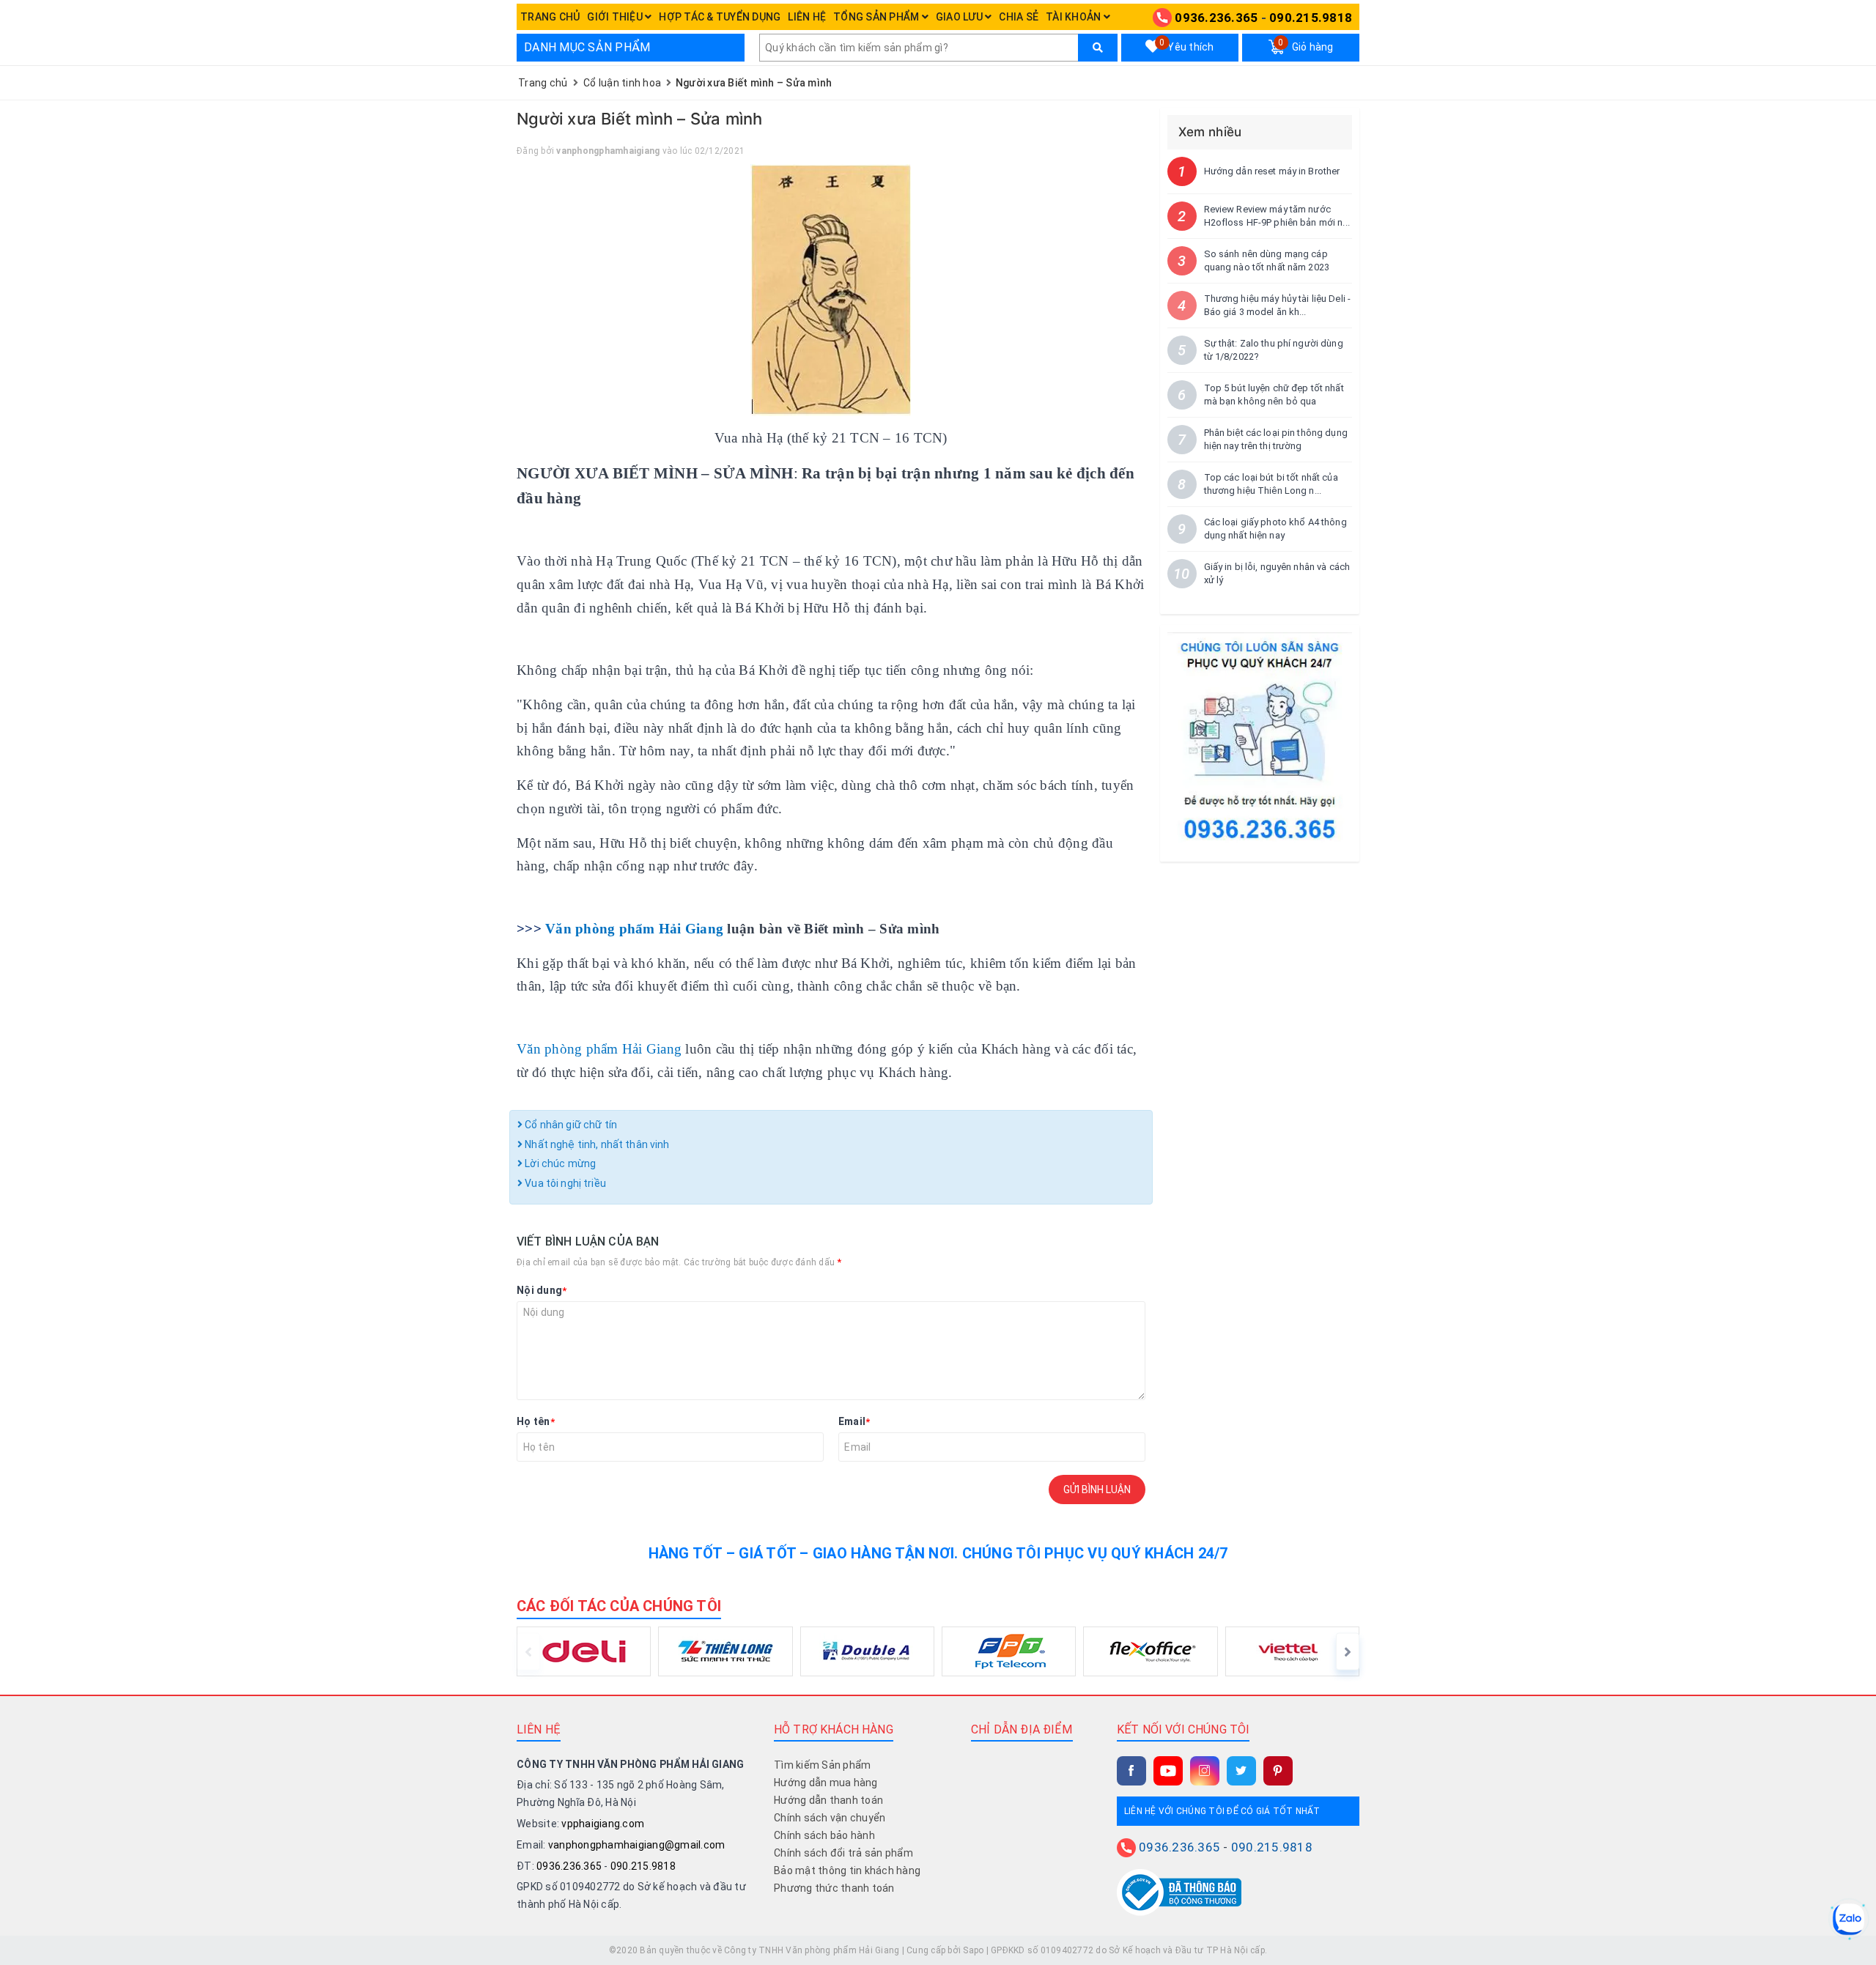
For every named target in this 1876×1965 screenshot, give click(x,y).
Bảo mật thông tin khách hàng (847, 1870)
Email (854, 1421)
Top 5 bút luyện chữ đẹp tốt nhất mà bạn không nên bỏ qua (1274, 395)
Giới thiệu (616, 17)
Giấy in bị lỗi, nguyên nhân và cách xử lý (1277, 573)
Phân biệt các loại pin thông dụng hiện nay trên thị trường (1276, 439)
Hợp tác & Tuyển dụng (720, 17)
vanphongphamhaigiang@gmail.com (637, 1845)
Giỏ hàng (1306, 45)
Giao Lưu (960, 17)
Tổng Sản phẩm (878, 17)
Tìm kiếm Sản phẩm (822, 1765)
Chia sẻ (1019, 17)
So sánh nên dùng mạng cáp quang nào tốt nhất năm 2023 (1267, 260)
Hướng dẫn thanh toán (828, 1800)
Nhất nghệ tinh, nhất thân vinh (596, 1144)
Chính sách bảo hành (824, 1835)
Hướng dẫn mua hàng (826, 1783)
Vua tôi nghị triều (564, 1183)
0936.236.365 (1216, 18)
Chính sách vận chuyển (830, 1818)
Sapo (973, 1950)
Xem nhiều (1210, 132)
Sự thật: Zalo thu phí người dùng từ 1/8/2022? (1274, 350)
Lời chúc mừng (559, 1163)
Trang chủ (550, 17)
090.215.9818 (1311, 18)
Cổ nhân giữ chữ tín (570, 1125)
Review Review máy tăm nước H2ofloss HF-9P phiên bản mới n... (1277, 216)
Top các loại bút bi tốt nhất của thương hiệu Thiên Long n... (1271, 484)
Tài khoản (1075, 17)
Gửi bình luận (1097, 1490)
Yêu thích (1186, 45)
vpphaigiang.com (603, 1824)
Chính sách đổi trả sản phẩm (843, 1853)
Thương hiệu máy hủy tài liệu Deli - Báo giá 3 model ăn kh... (1278, 305)
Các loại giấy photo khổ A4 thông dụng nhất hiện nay (1275, 529)
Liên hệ (807, 17)
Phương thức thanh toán (834, 1888)
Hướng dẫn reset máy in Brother (1272, 171)
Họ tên (536, 1421)
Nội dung (542, 1290)
